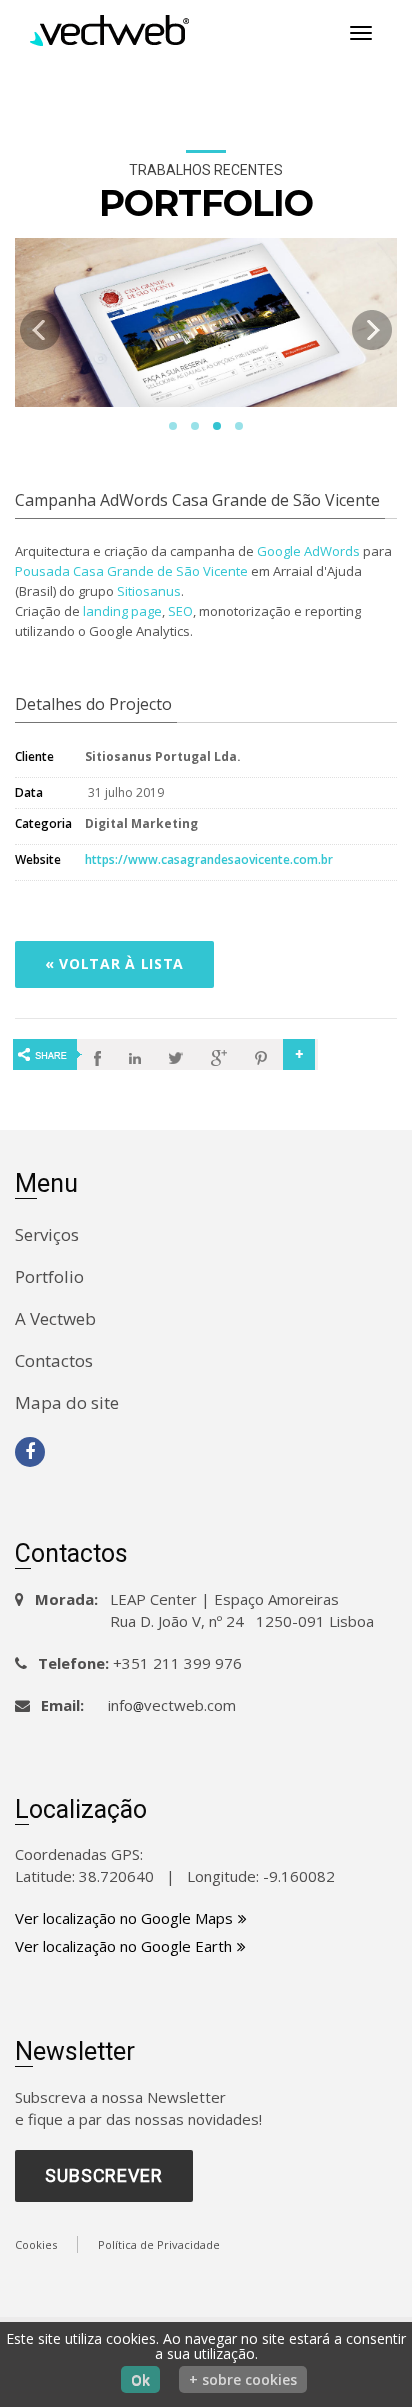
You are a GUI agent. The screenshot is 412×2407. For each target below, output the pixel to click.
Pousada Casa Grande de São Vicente (131, 571)
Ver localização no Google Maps (124, 1918)
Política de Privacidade (159, 2244)
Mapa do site (67, 1402)
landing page (122, 611)
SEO (180, 611)
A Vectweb (55, 1318)
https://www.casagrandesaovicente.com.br (209, 859)
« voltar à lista (114, 963)
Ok (140, 2379)
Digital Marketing (141, 823)
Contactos (54, 1360)
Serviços (47, 1234)
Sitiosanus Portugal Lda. (163, 756)
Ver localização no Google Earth (123, 1946)
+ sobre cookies (243, 2379)
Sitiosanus (149, 591)
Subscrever (104, 2175)
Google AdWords (308, 551)
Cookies (36, 2244)
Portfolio (49, 1276)
